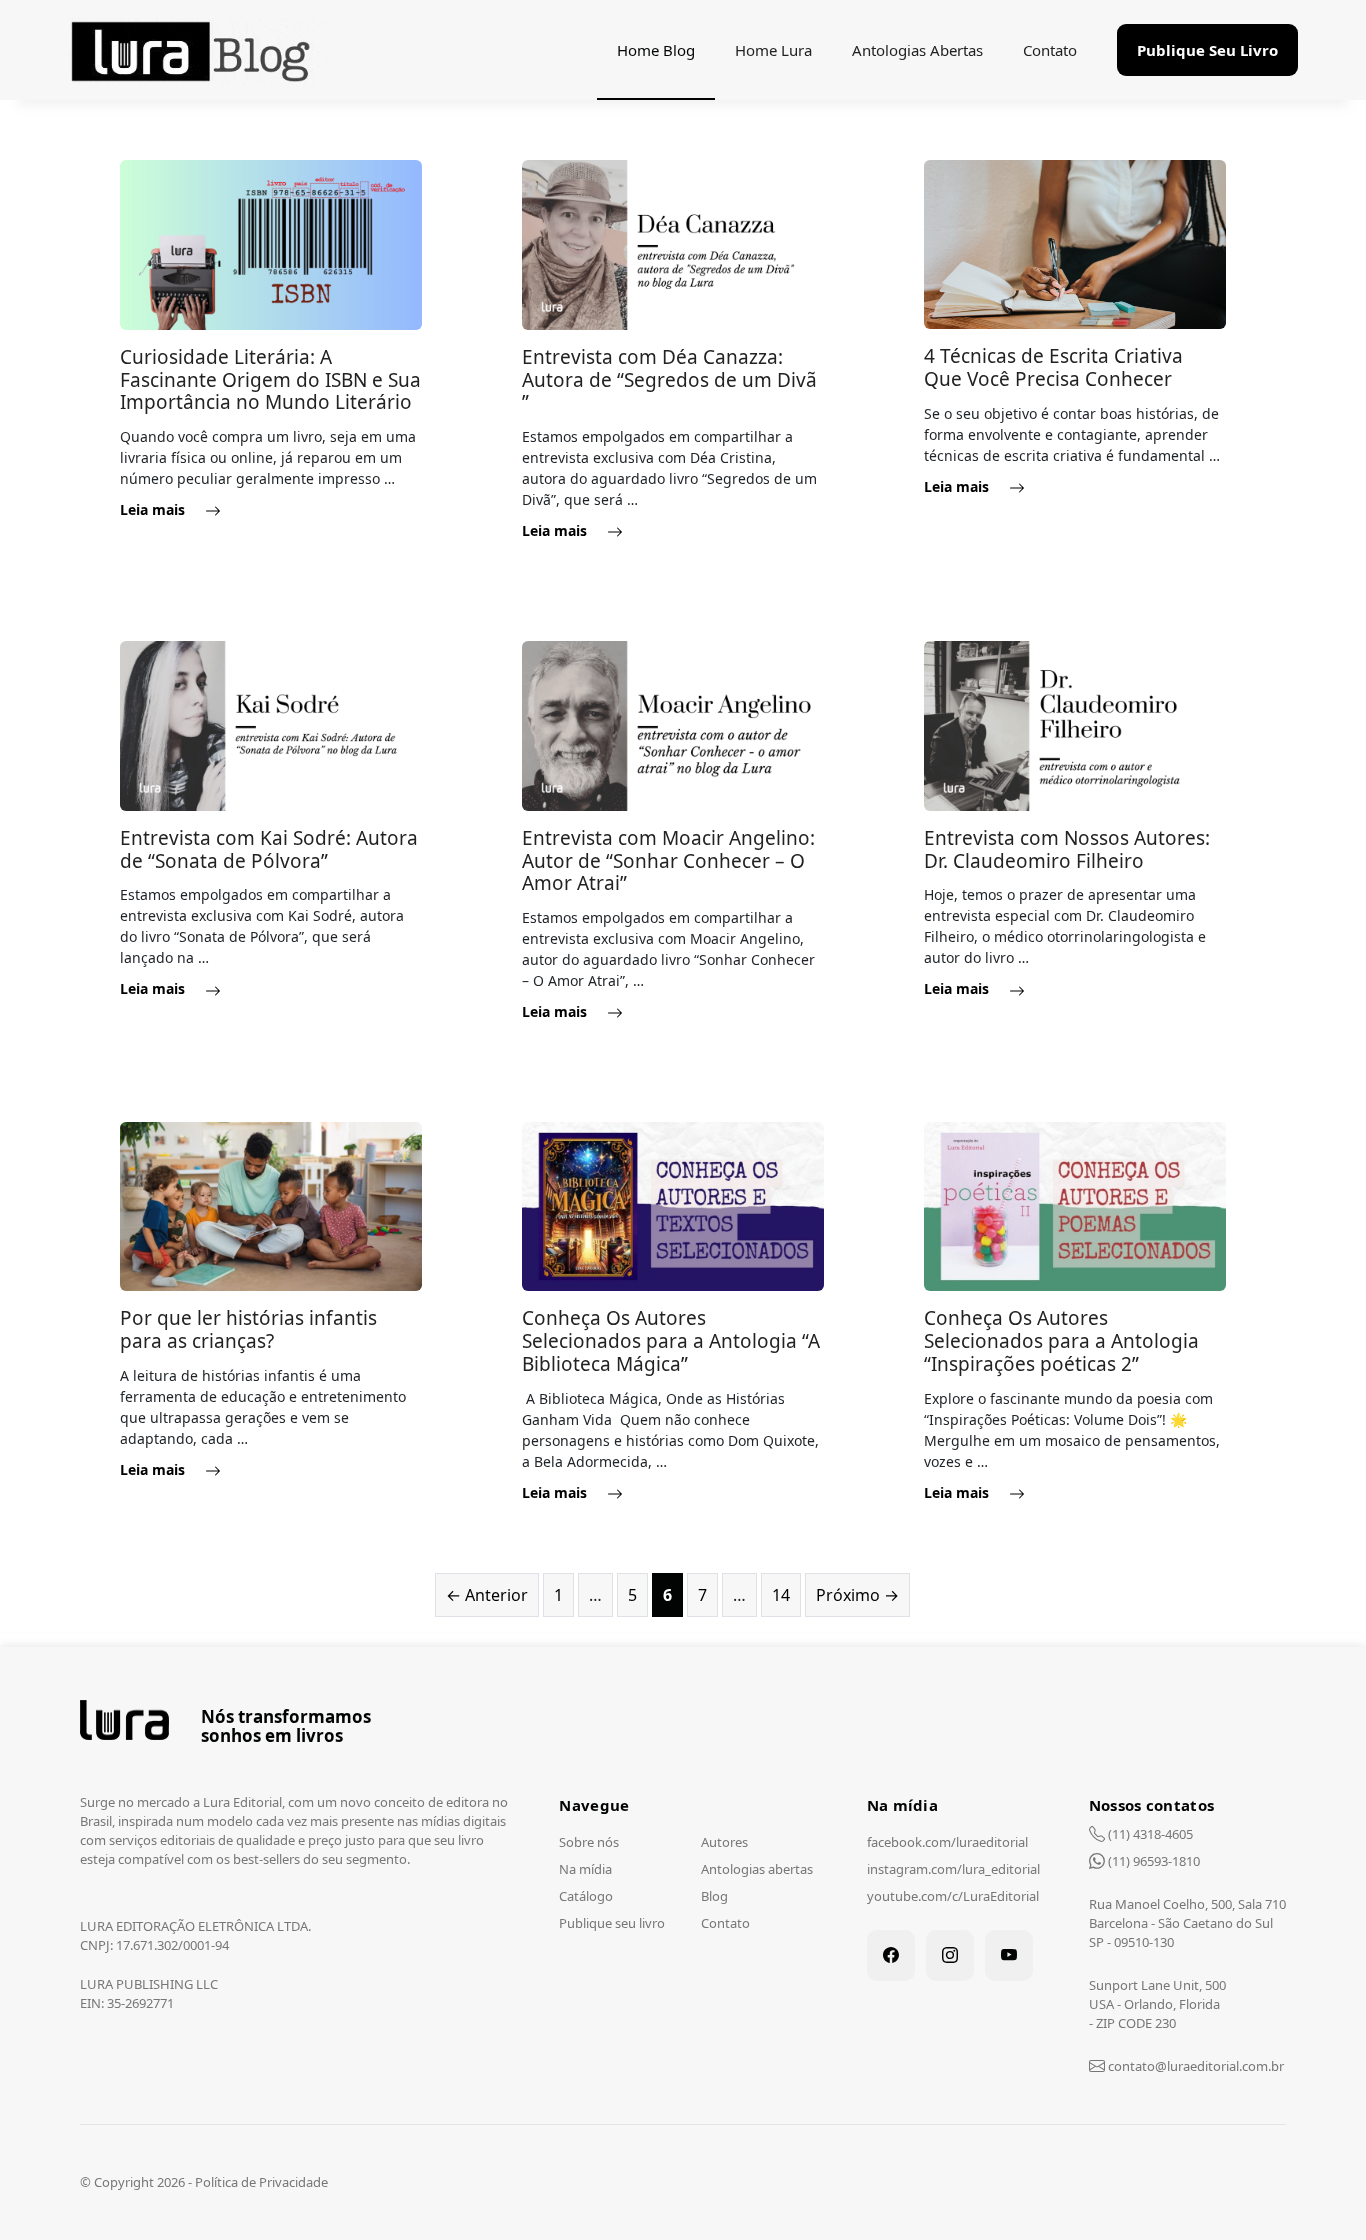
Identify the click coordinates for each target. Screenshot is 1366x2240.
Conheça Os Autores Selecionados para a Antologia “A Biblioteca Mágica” (671, 1341)
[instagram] (950, 1955)
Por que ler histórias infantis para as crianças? (248, 1329)
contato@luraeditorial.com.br (1194, 2066)
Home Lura (773, 50)
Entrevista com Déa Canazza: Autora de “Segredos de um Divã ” (669, 380)
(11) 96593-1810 (1152, 1861)
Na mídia (585, 1869)
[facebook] (891, 1955)
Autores (724, 1842)
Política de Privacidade (261, 2182)
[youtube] (1009, 1955)
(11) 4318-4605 (1149, 1834)
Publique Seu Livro (1207, 50)
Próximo (857, 1595)
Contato (1050, 50)
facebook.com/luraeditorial (947, 1842)
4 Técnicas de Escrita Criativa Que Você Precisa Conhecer (1053, 367)
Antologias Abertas (917, 50)
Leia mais (154, 509)
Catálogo (586, 1896)
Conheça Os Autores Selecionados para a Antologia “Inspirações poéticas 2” (1061, 1341)
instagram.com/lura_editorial (953, 1869)
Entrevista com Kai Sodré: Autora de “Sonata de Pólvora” (269, 849)
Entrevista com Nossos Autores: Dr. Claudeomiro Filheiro (1067, 849)
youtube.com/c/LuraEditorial (953, 1896)
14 (786, 1594)
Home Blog (656, 50)
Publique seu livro (612, 1923)
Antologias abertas (757, 1869)
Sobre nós (589, 1842)
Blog (714, 1896)
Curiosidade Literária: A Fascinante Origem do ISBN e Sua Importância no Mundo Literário (270, 380)
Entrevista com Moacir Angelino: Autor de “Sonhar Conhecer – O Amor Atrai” (668, 861)
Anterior (487, 1595)
